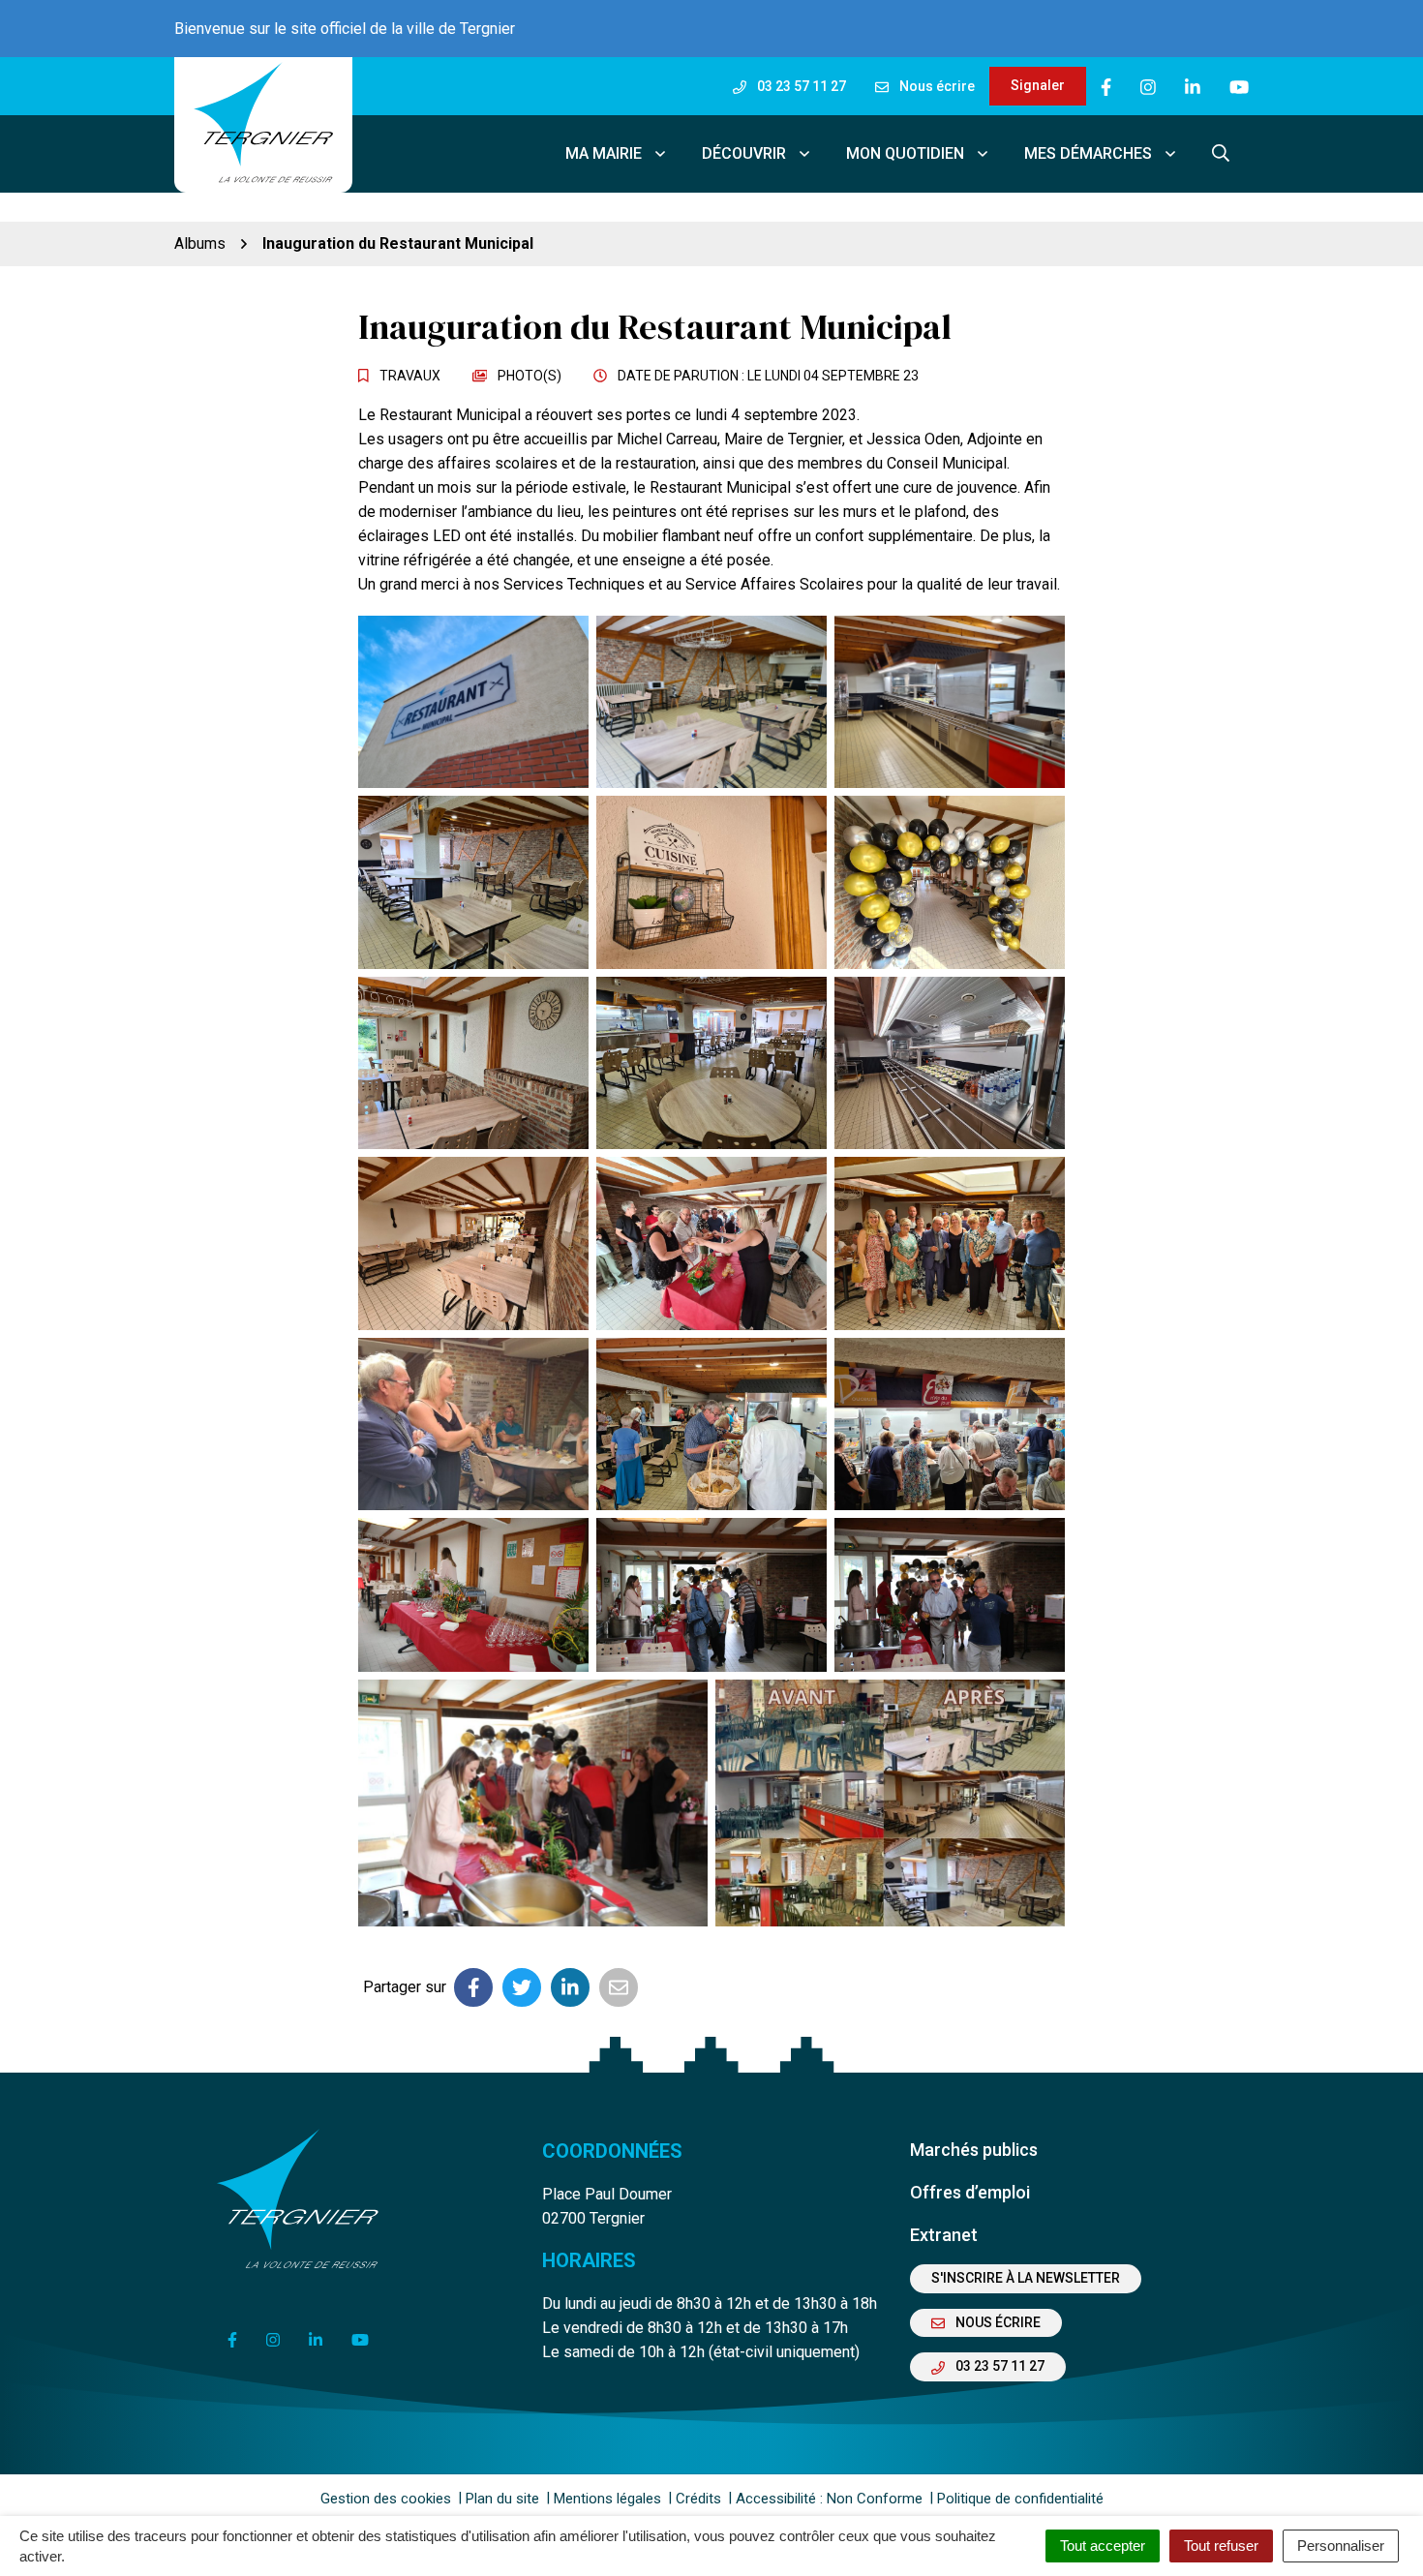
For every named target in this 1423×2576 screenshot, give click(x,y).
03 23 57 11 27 (999, 2366)
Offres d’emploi (970, 2192)
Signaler (1038, 85)
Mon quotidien (905, 153)
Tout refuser (1221, 2546)
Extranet (944, 2235)
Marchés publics (974, 2150)
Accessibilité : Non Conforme (829, 2499)
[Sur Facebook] (473, 1987)
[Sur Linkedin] (570, 1987)
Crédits (698, 2499)
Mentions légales (607, 2499)
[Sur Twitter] (522, 1987)
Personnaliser (1341, 2546)
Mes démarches (1088, 153)
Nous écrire (997, 2322)
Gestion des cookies (386, 2499)
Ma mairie (604, 153)
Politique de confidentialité (1020, 2499)
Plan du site (502, 2499)
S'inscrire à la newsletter (1026, 2278)
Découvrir (744, 153)
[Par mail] (619, 1987)
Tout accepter (1103, 2546)
